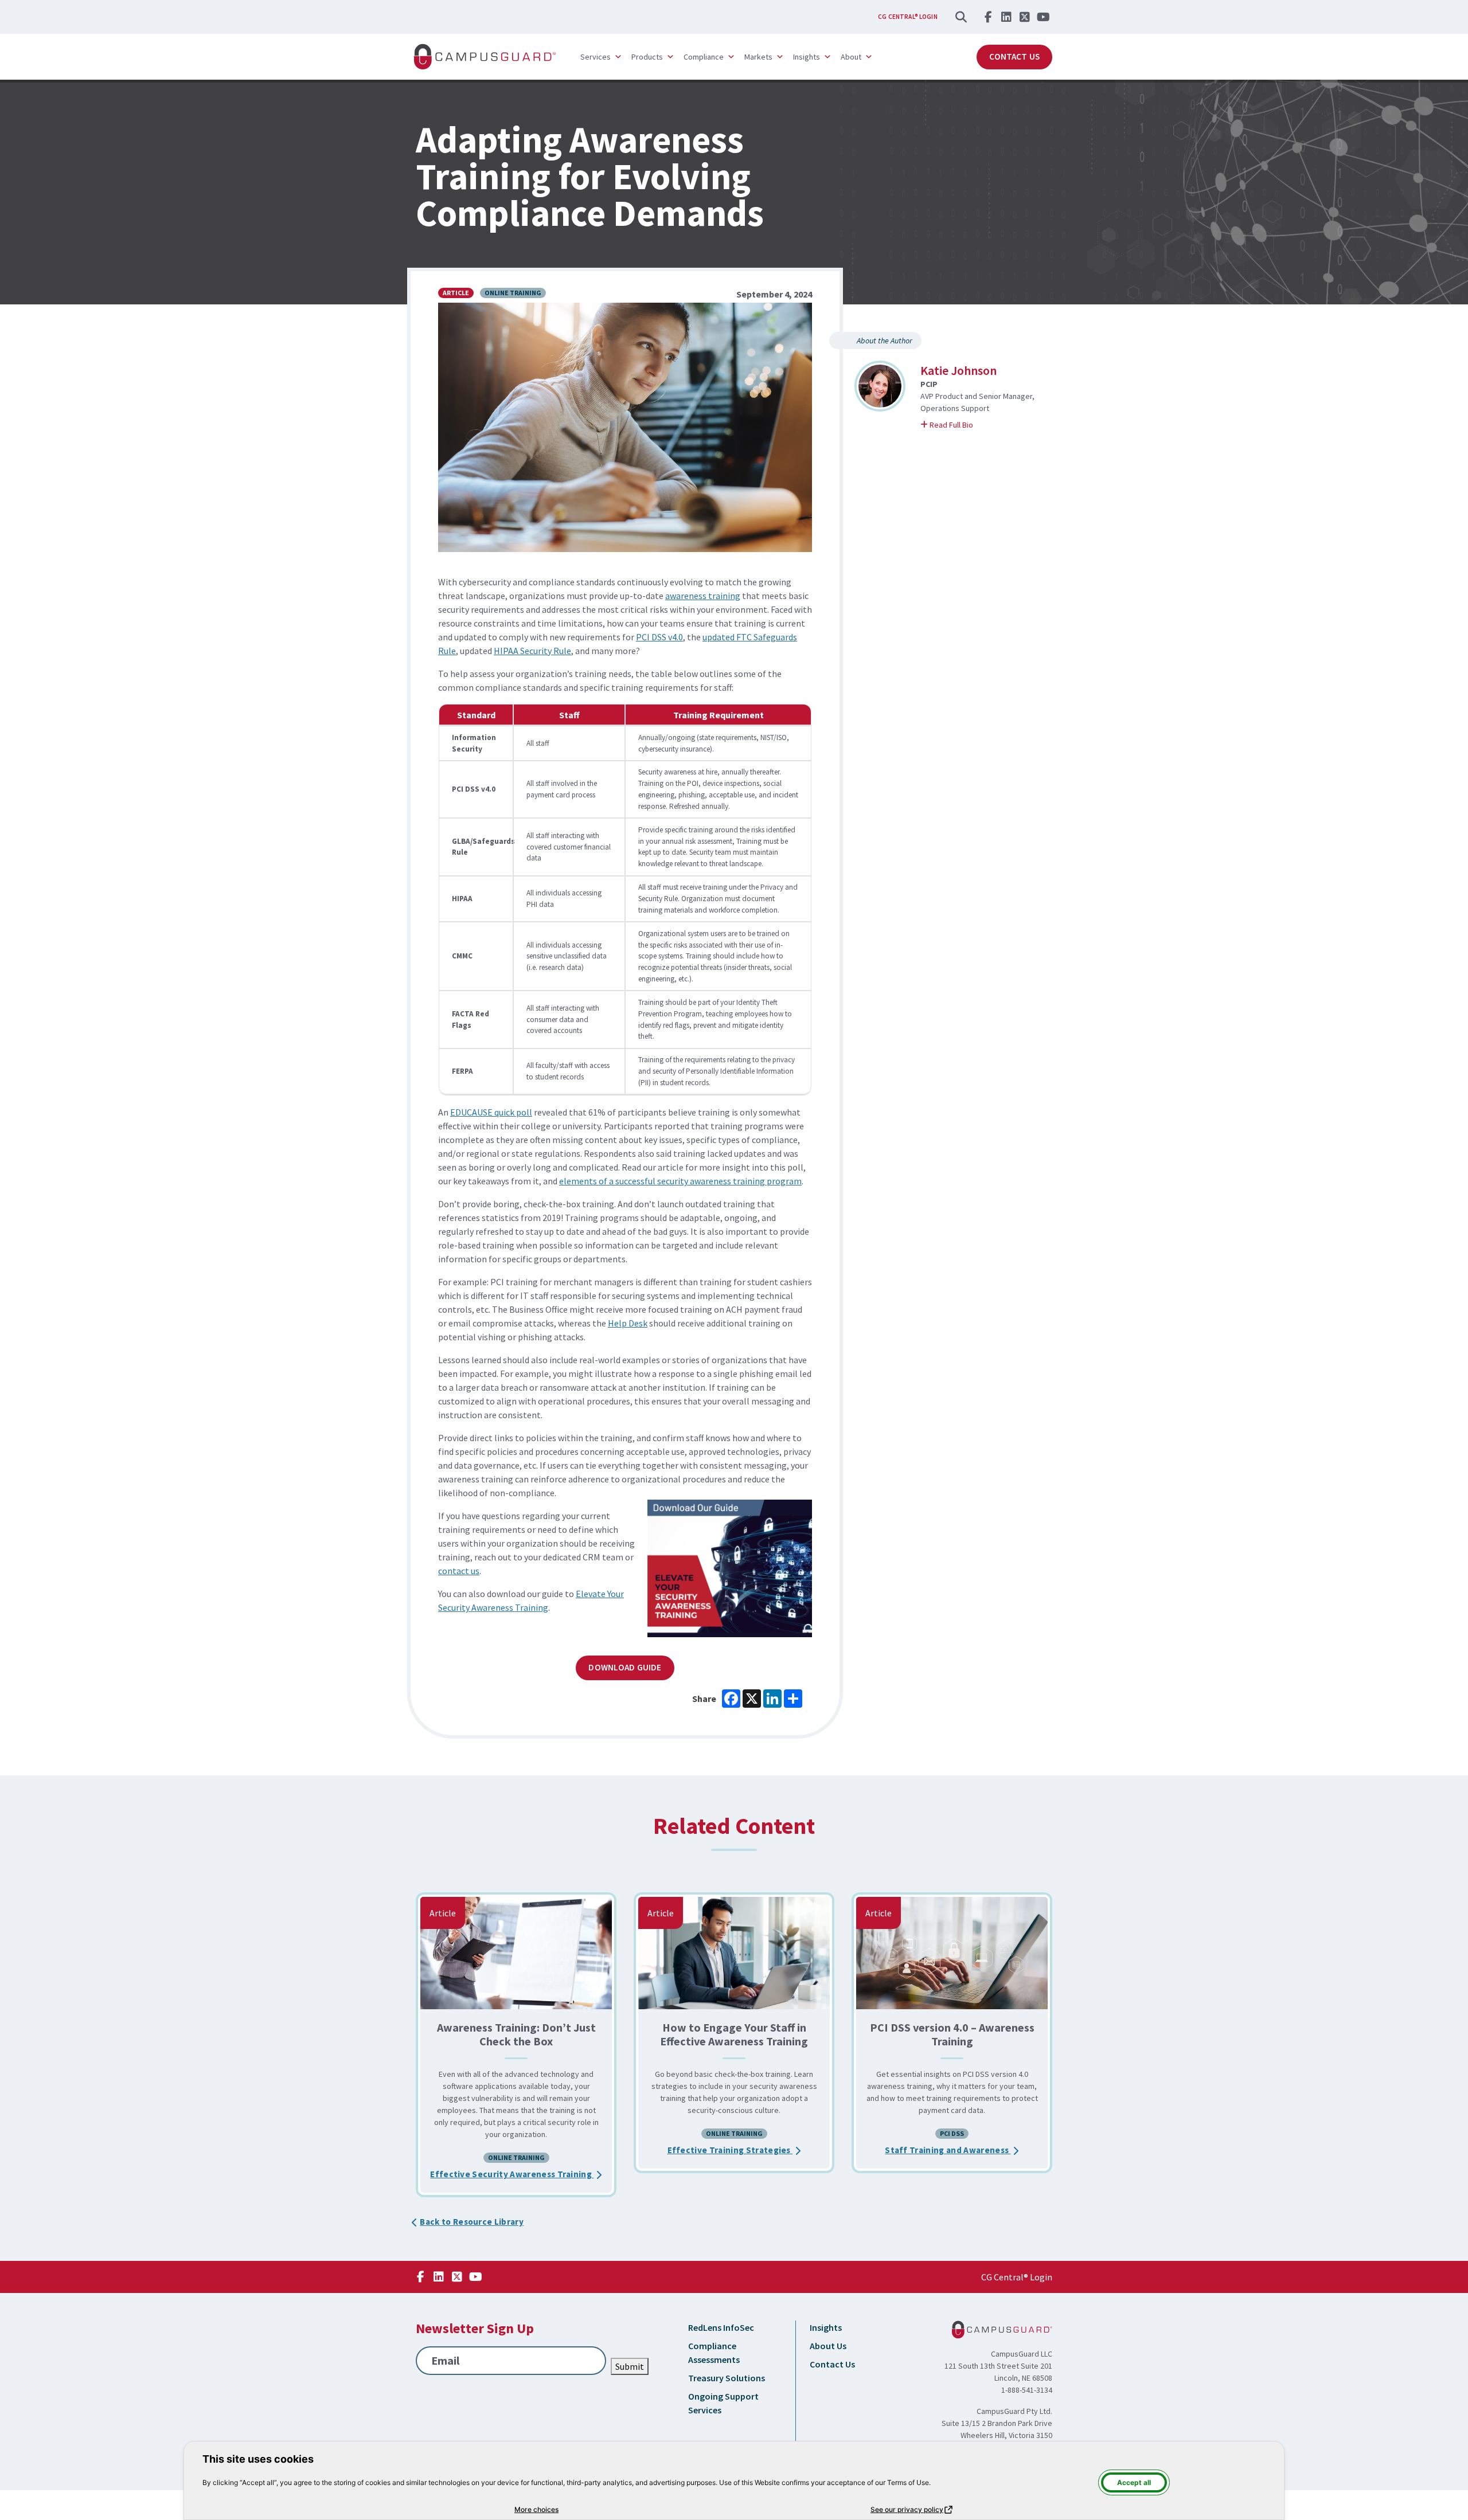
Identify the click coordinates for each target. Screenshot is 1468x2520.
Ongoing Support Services (723, 2403)
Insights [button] (807, 57)
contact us (459, 1571)
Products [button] (647, 57)
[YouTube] (1043, 17)
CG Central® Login (908, 17)
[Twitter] (1025, 17)
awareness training (703, 596)
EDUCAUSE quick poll (491, 1112)
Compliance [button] (704, 57)
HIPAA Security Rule (532, 651)
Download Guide (625, 1667)
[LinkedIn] (1006, 17)
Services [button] (596, 57)
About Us (828, 2346)
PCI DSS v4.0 (659, 637)
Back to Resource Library (472, 2222)
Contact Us (1014, 56)
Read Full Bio (964, 424)
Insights (826, 2327)
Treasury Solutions (727, 2378)
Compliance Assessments (714, 2353)
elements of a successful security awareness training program (680, 1181)
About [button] (851, 57)
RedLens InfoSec (721, 2327)
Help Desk (628, 1323)
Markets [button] (758, 57)
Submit (630, 2366)
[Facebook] (988, 17)
